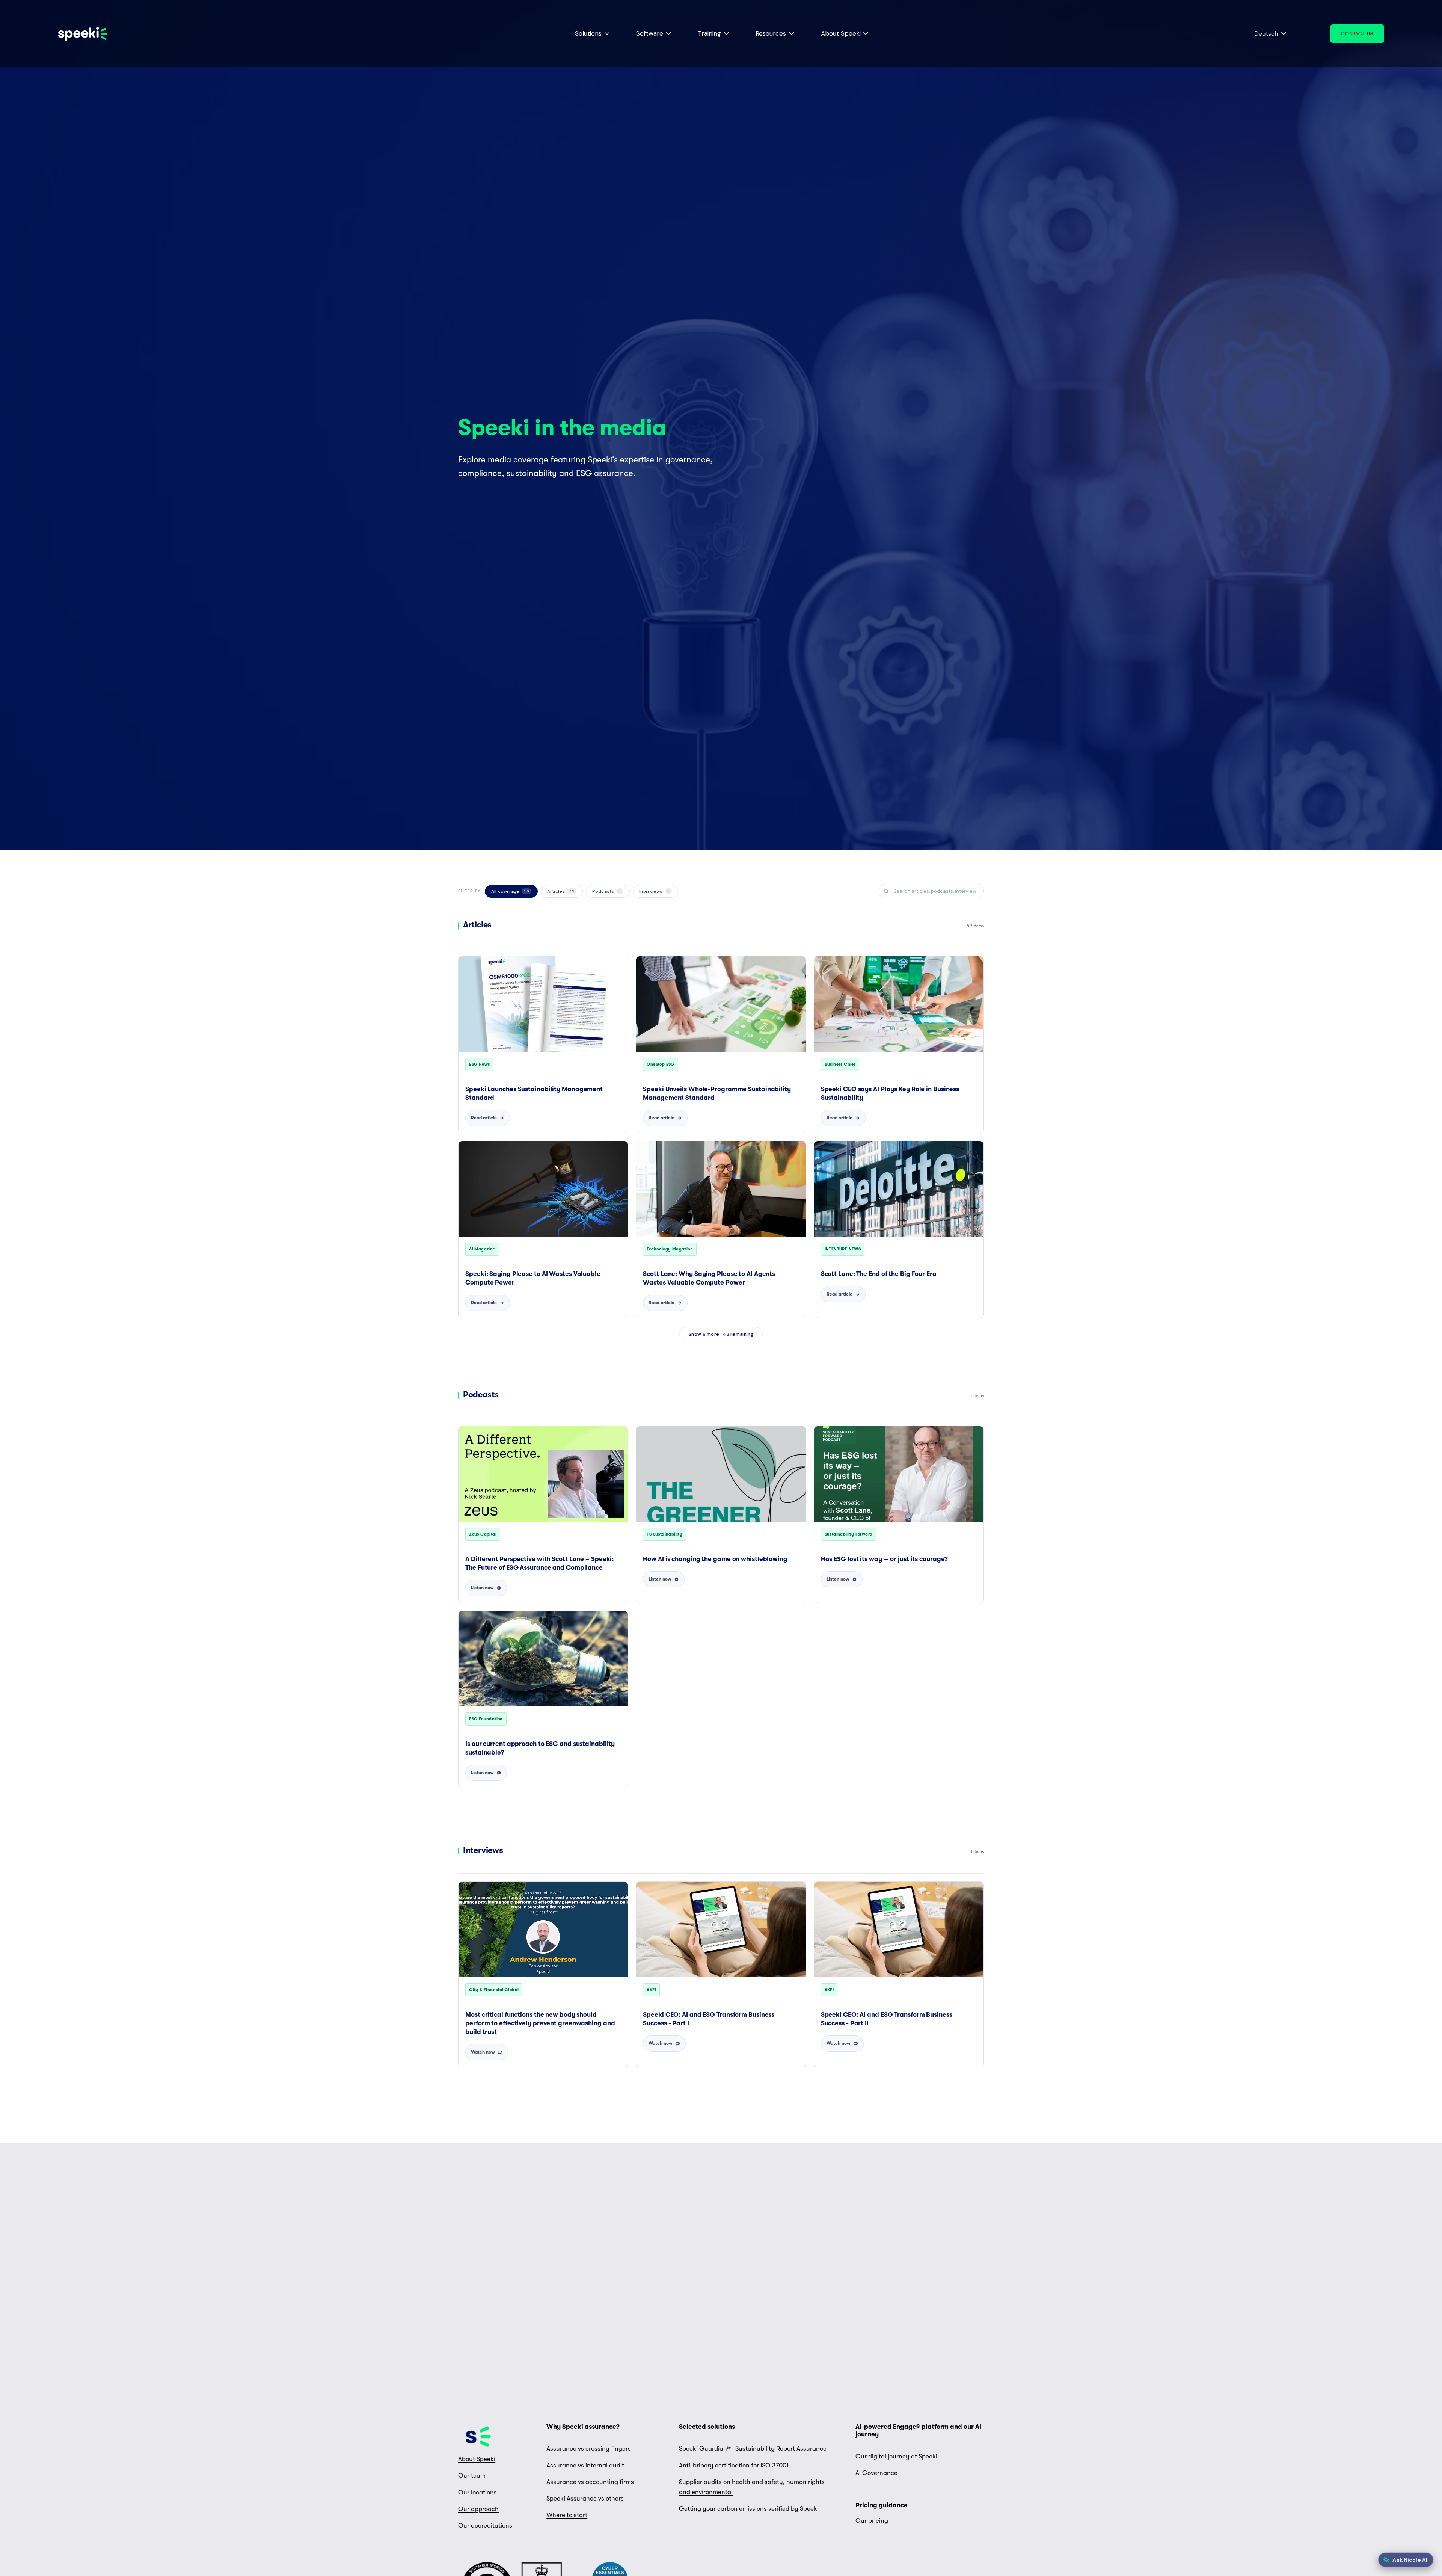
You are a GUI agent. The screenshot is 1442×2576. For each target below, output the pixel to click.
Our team (472, 2476)
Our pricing (872, 2521)
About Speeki (477, 2459)
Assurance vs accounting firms (590, 2482)
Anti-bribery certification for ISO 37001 (734, 2465)
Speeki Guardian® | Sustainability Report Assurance (753, 2448)
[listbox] (1265, 34)
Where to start (567, 2515)
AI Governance (876, 2473)
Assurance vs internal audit (585, 2465)
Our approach (478, 2509)
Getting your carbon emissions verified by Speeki (749, 2509)
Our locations (477, 2492)
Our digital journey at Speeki (896, 2456)
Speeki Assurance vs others (585, 2498)
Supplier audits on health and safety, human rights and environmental (752, 2487)
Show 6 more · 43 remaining (721, 1334)
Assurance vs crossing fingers (589, 2448)
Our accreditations (485, 2525)
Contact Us (1357, 34)
